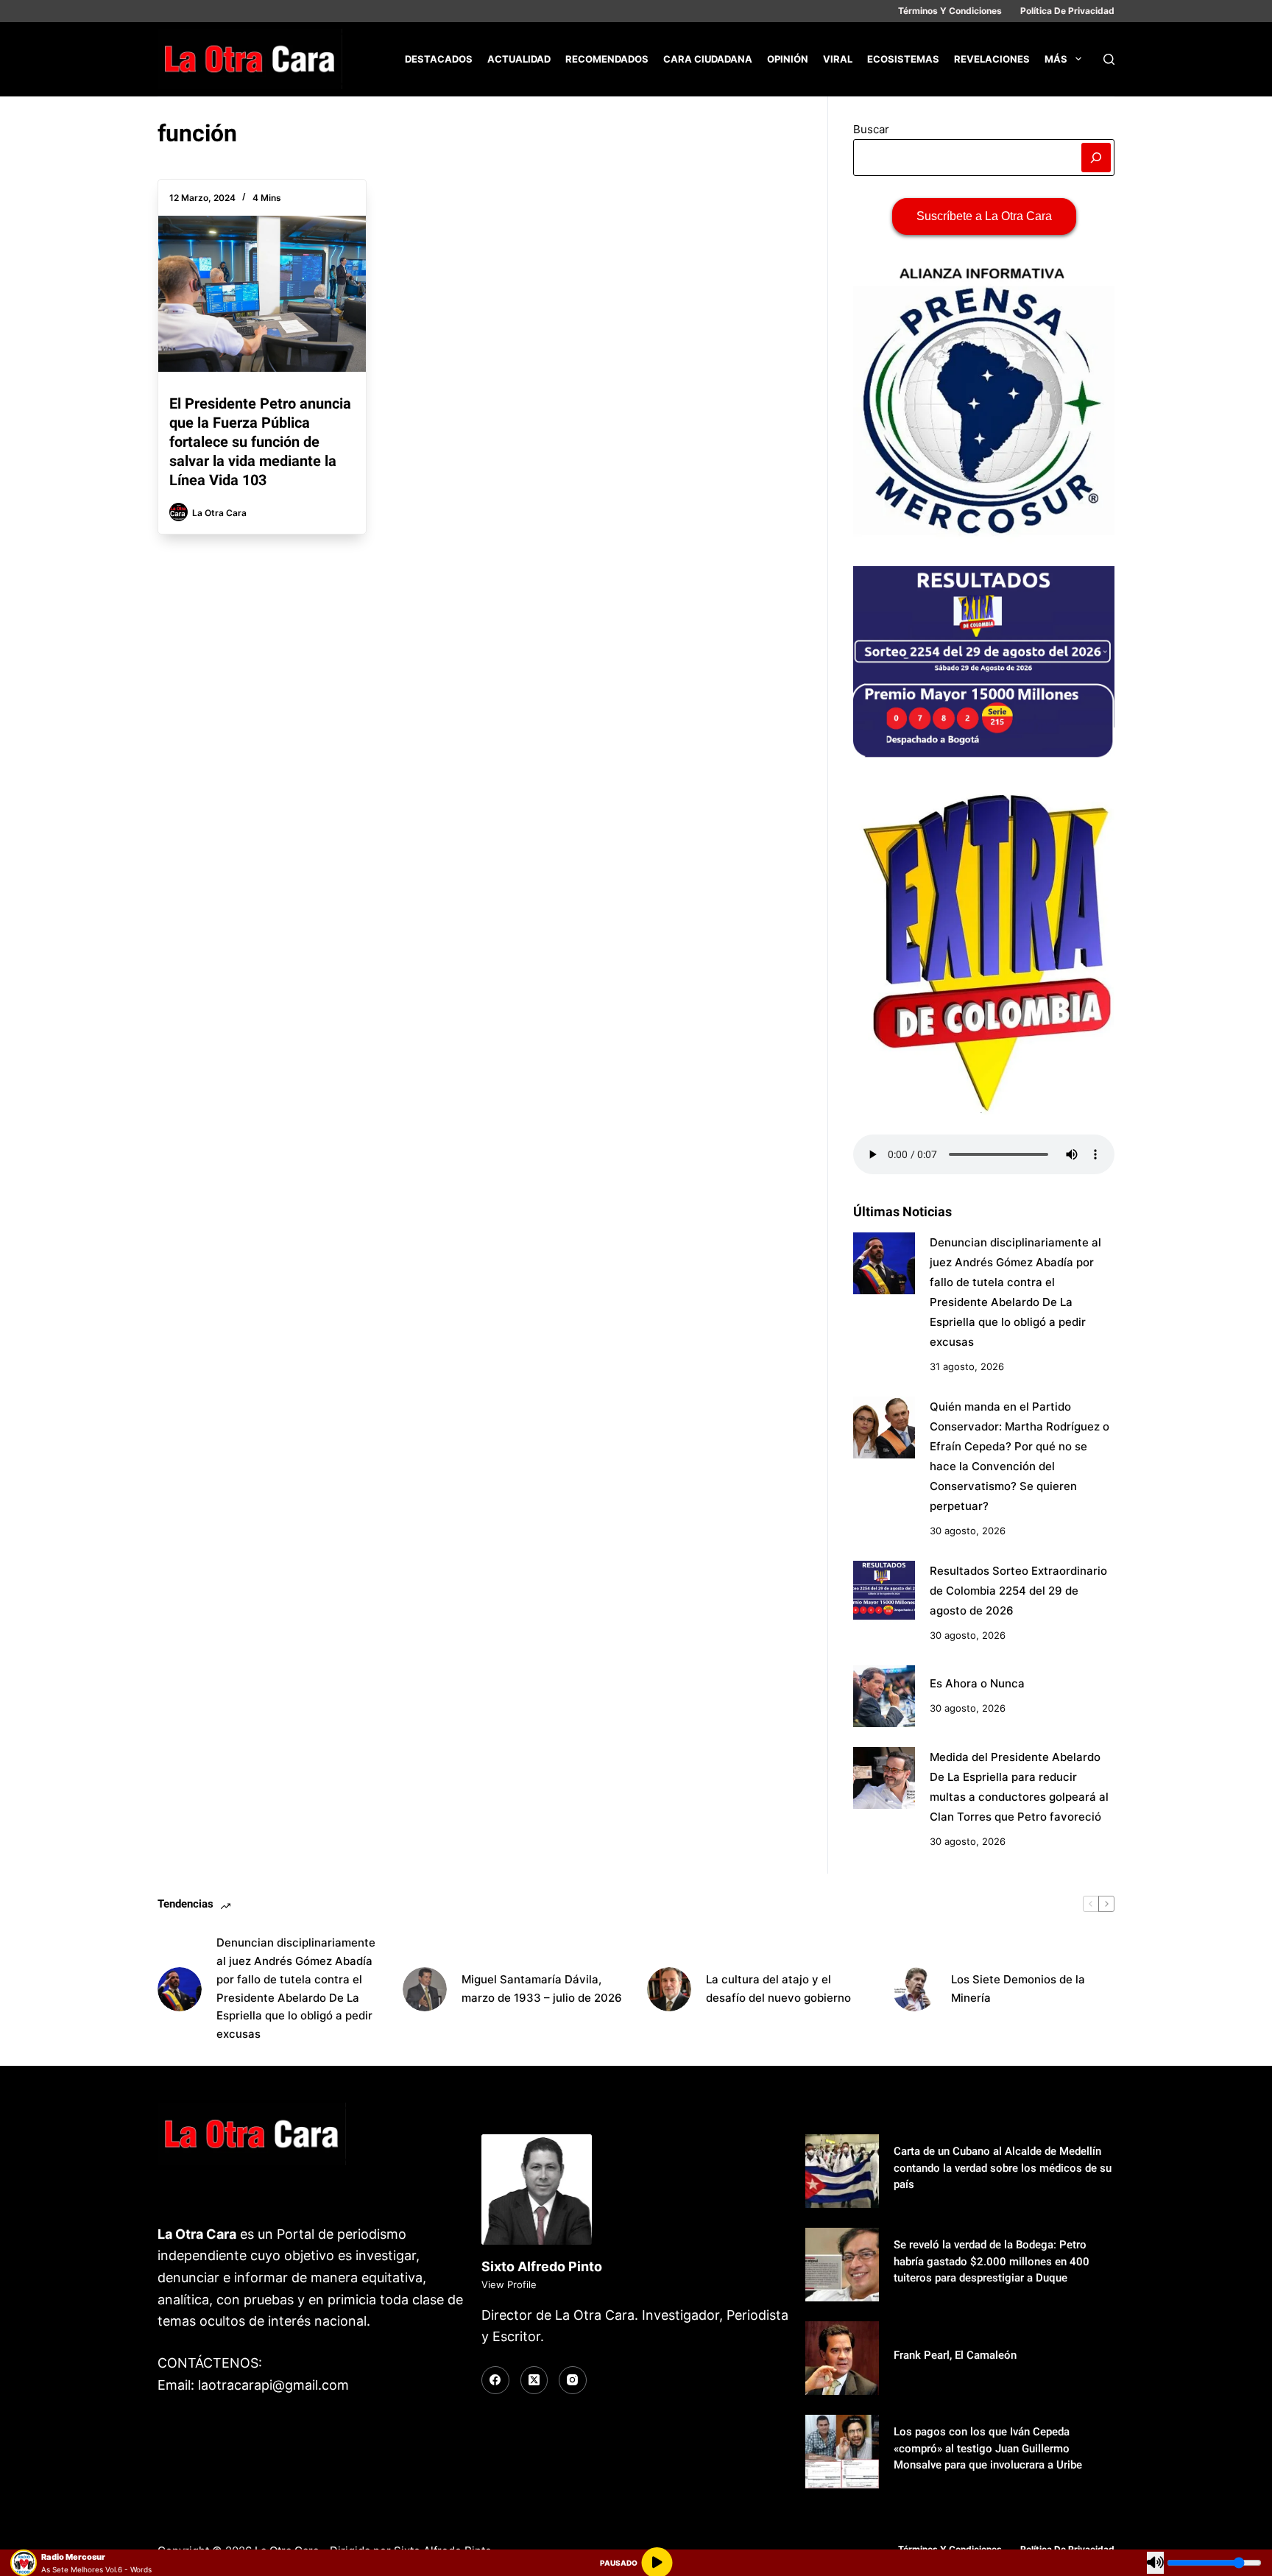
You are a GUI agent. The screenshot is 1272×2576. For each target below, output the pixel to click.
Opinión (788, 59)
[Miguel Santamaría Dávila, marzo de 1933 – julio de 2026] (425, 1989)
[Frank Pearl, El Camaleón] (842, 2358)
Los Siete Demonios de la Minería (1018, 1989)
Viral (838, 59)
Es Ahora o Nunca (977, 1683)
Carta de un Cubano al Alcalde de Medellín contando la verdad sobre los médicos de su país (1003, 2168)
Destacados (439, 59)
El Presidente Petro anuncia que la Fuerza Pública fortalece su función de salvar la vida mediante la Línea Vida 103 (260, 442)
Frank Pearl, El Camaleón (955, 2355)
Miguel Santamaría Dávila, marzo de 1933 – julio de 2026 (542, 1989)
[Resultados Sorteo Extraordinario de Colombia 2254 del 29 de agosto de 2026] (884, 1592)
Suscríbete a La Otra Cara (984, 216)
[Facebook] (495, 2380)
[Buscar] (1109, 59)
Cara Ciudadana (708, 59)
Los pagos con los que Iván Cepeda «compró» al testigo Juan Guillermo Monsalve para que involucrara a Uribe (988, 2448)
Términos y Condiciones (950, 11)
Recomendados (607, 59)
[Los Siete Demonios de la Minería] (914, 1989)
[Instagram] (573, 2380)
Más (1056, 59)
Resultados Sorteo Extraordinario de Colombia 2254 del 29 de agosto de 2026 (1018, 1591)
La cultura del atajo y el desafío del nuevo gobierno (778, 1989)
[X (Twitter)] (534, 2380)
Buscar (871, 129)
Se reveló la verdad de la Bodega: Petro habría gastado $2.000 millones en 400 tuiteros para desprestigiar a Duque (992, 2261)
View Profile (509, 2284)
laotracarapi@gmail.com (273, 2385)
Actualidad (519, 59)
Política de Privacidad (1067, 11)
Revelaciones (992, 59)
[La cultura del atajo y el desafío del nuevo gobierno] (669, 1989)
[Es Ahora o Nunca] (884, 1696)
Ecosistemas (903, 59)
